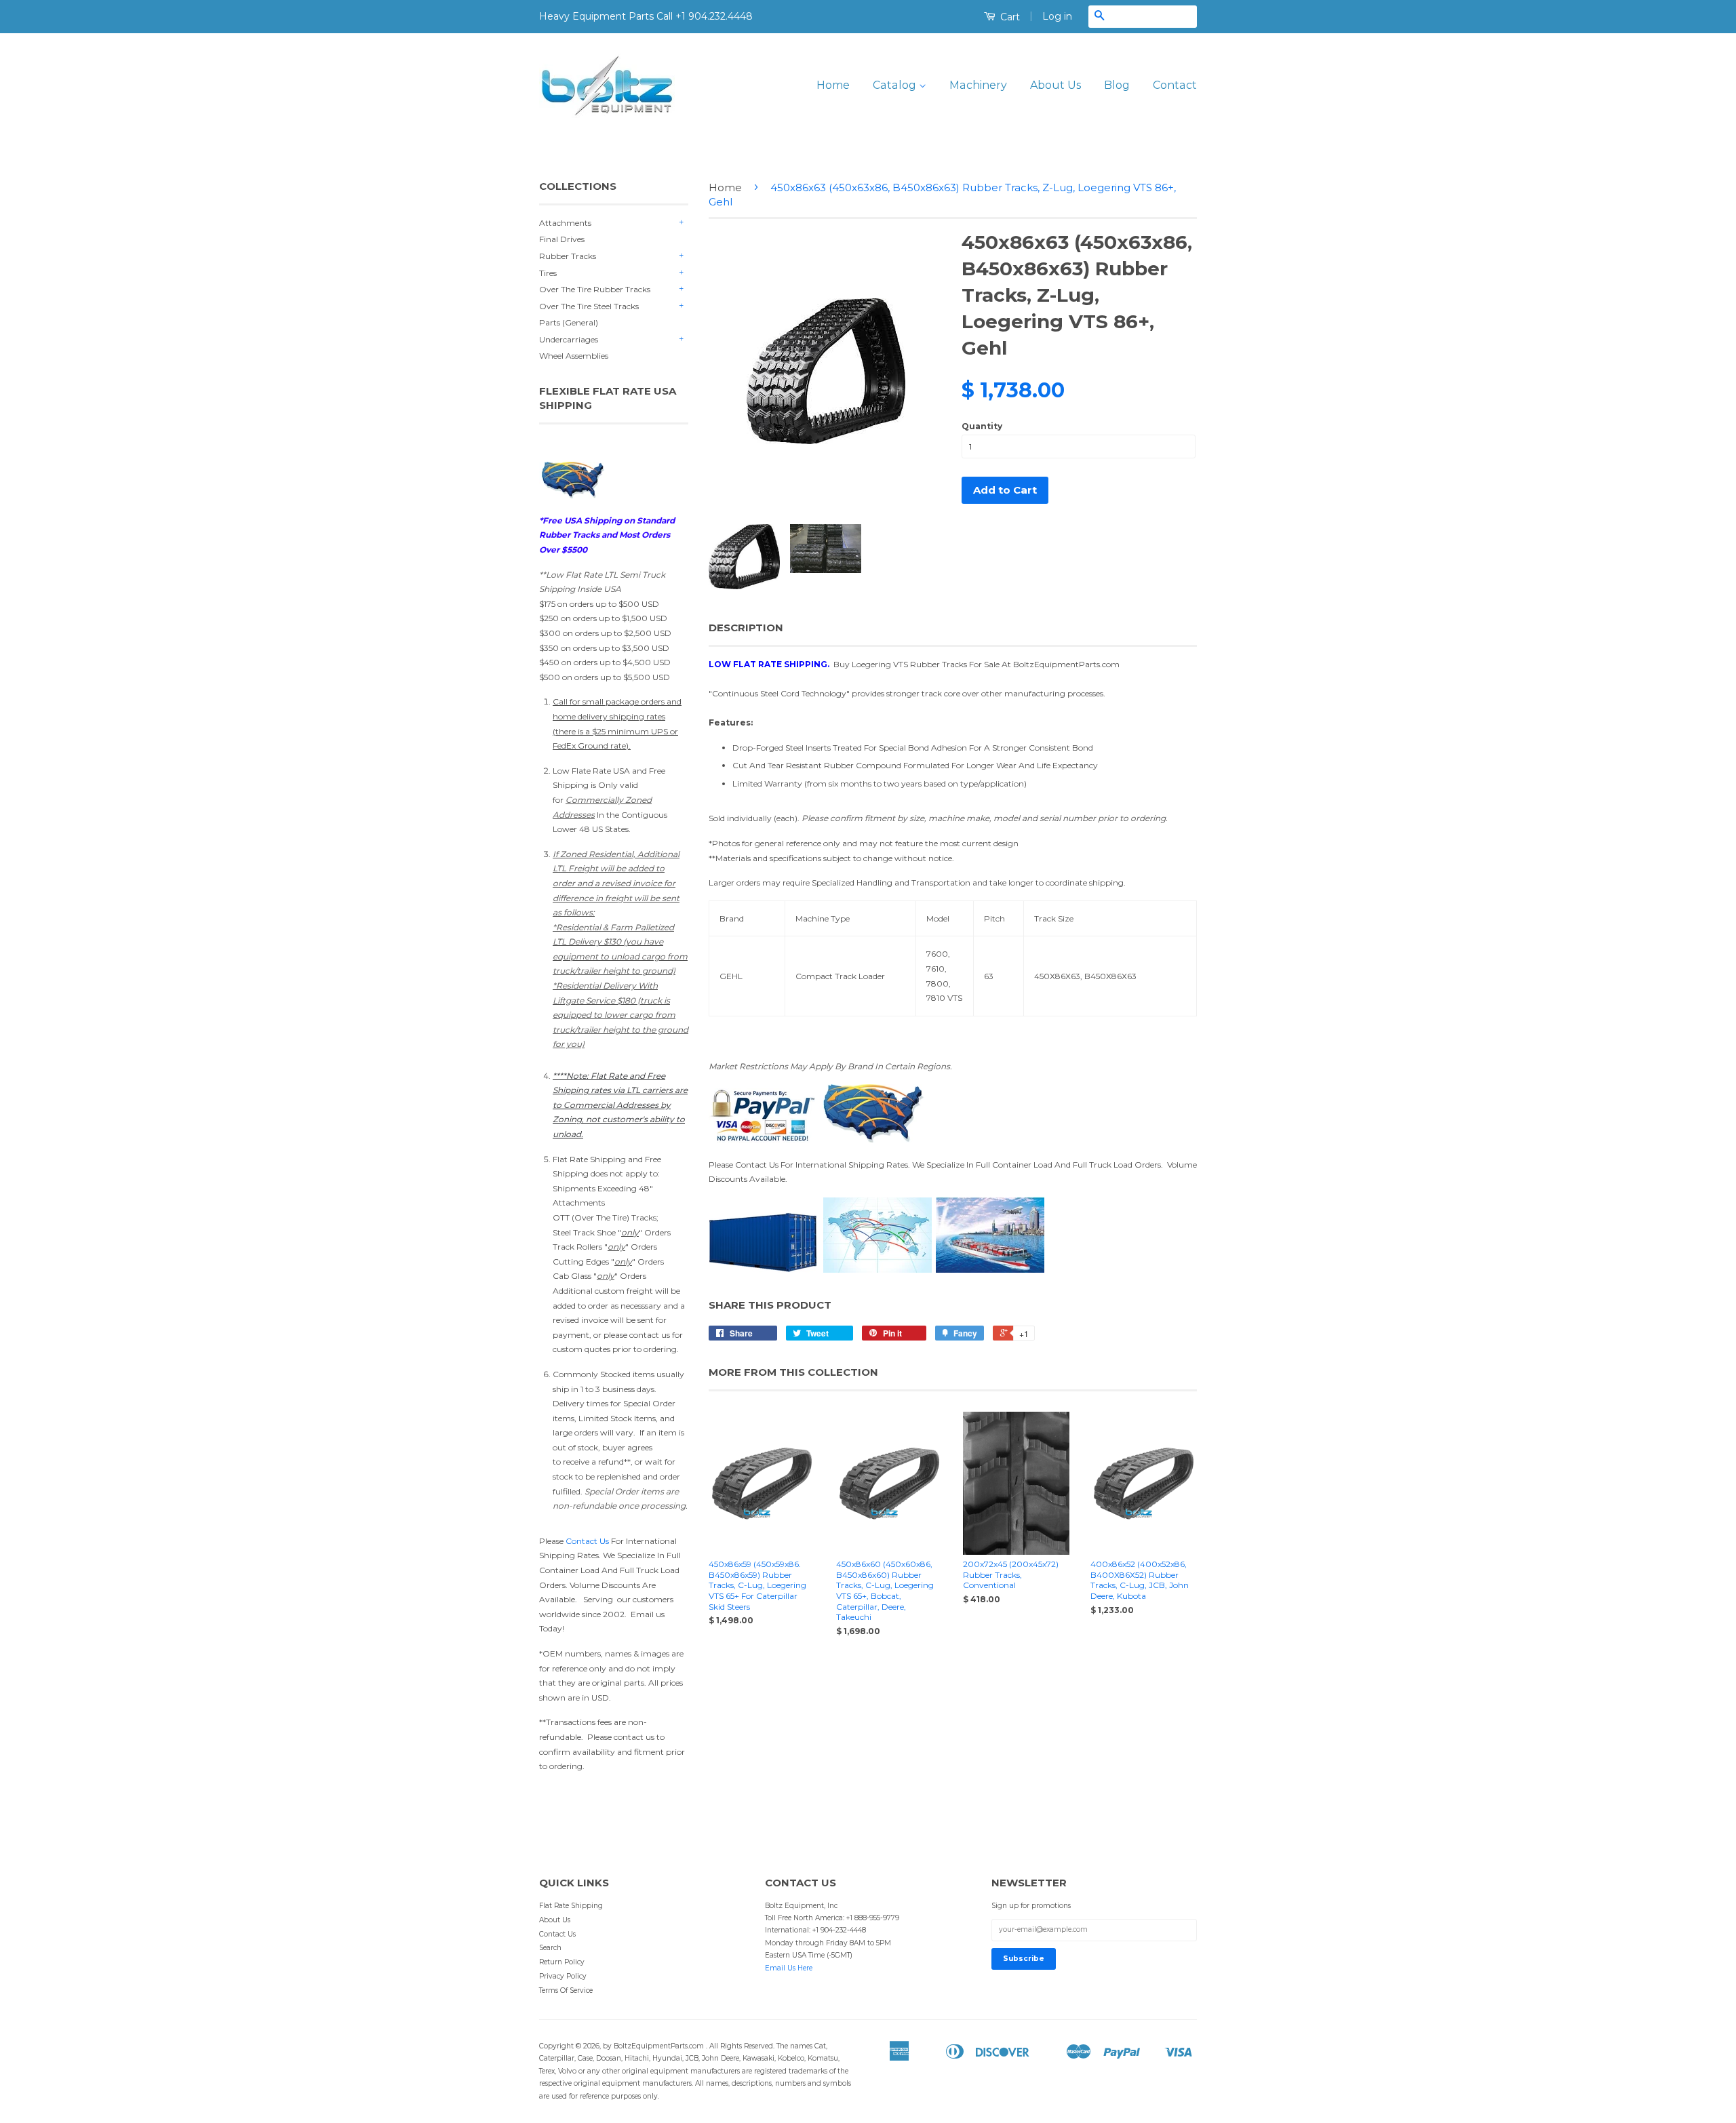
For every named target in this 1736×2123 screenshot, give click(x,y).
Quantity (982, 426)
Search (550, 1948)
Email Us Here (789, 1968)
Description (746, 628)
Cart (1009, 17)
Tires (548, 273)
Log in (1057, 16)
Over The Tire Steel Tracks (589, 306)
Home (833, 85)
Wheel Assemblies (574, 356)
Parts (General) (569, 322)
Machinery (978, 85)
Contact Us (587, 1541)
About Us (1056, 85)
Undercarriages (569, 339)
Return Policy (562, 1962)
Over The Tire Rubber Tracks (595, 289)
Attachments (565, 223)
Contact (1175, 85)
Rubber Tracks (568, 256)
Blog (1117, 85)
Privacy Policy (563, 1976)
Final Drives (562, 239)
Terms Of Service (566, 1990)
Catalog (896, 85)
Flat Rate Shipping (571, 1906)
